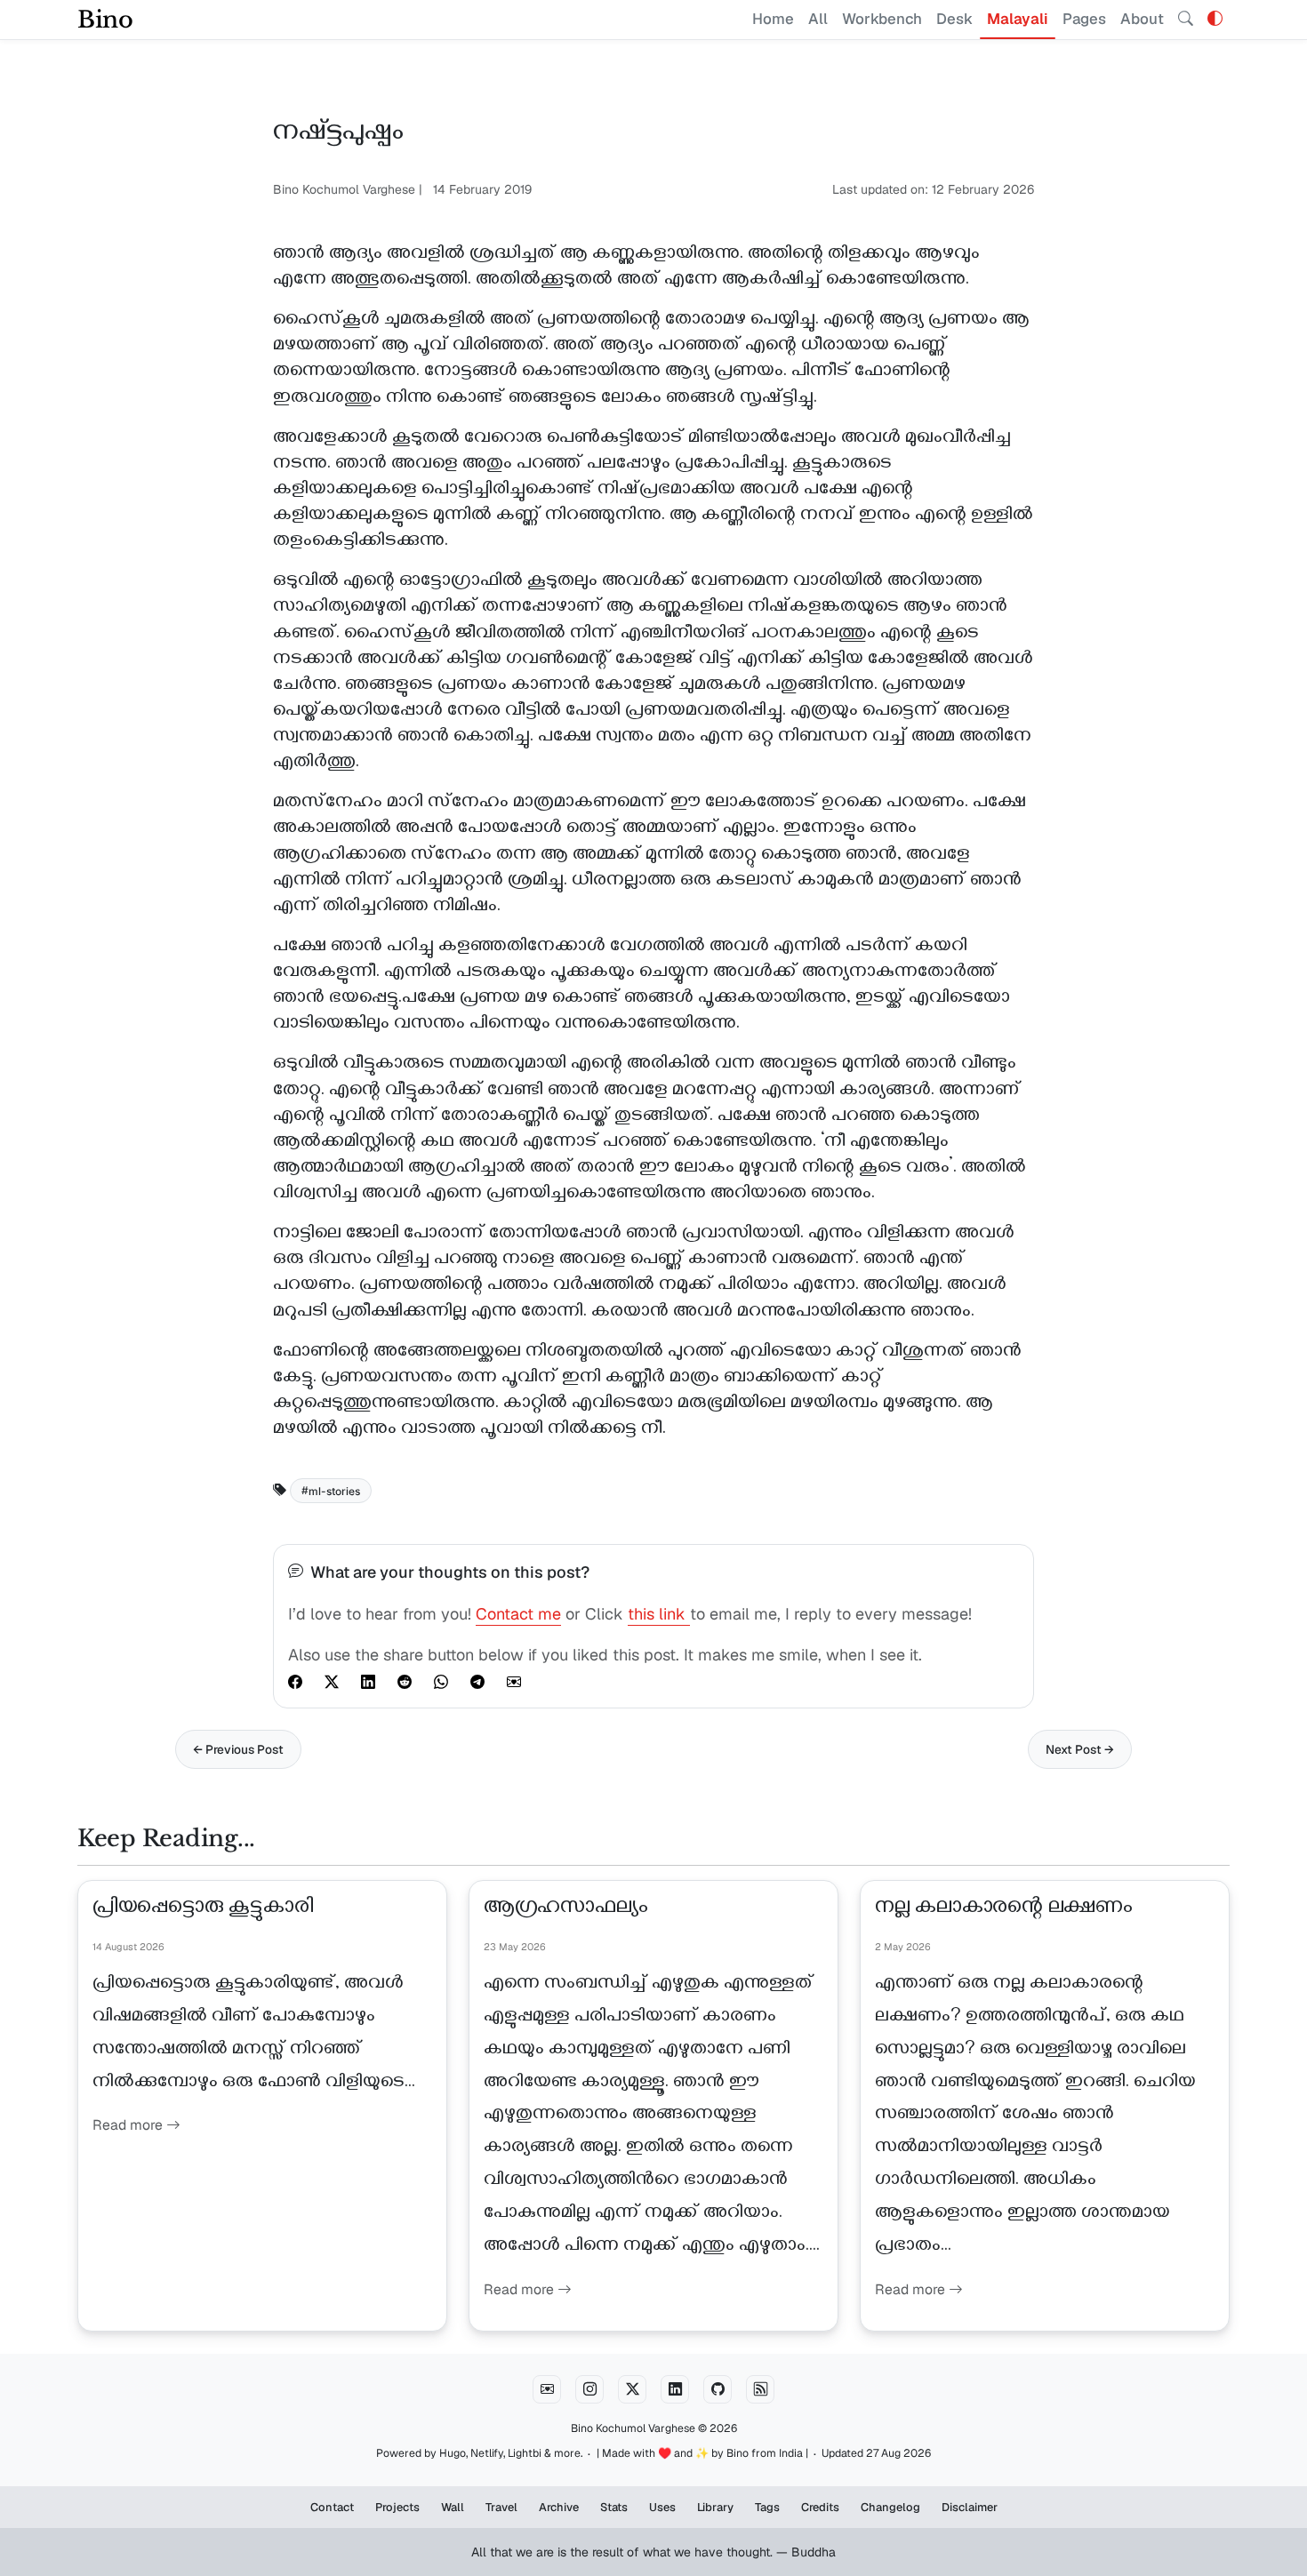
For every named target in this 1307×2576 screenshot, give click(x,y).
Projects (397, 2507)
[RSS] (760, 2389)
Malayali (1018, 19)
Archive (559, 2507)
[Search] (1186, 20)
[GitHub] (718, 2389)
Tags (767, 2507)
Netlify (487, 2453)
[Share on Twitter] (332, 1682)
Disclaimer (970, 2507)
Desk (954, 19)
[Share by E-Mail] (514, 1682)
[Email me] (547, 2389)
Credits (820, 2507)
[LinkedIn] (675, 2389)
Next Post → (1080, 1749)
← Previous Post (238, 1749)
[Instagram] (589, 2389)
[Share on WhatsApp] (441, 1682)
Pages (1084, 19)
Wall (453, 2507)
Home (773, 19)
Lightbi (525, 2453)
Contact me (518, 1614)
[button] (1215, 19)
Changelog (890, 2507)
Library (715, 2507)
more (567, 2453)
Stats (614, 2507)
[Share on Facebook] (295, 1682)
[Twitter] (632, 2389)
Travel (501, 2507)
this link (659, 1614)
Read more (129, 2125)
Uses (662, 2507)
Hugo (453, 2453)
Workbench (882, 19)
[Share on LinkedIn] (368, 1682)
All (818, 19)
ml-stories (334, 1490)
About (1142, 19)
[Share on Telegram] (477, 1682)
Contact (332, 2507)
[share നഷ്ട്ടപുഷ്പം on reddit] (405, 1682)
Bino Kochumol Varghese (633, 2428)
